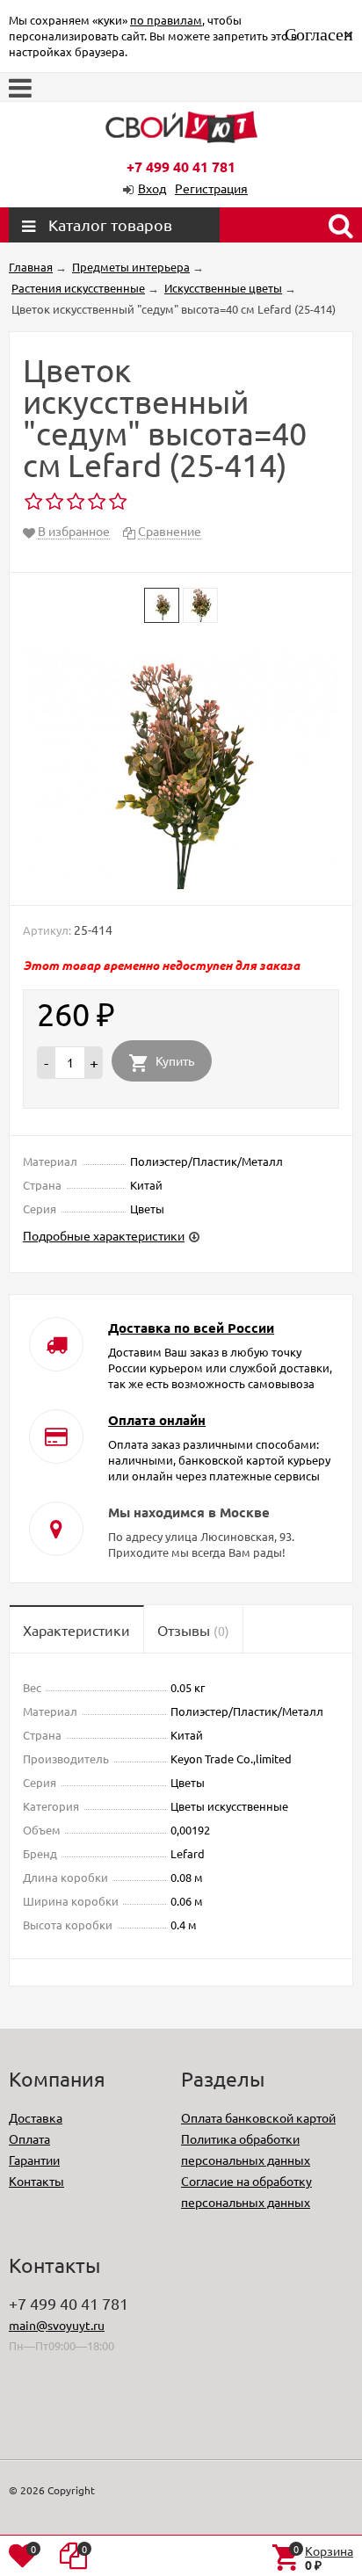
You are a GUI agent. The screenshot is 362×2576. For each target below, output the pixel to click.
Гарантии (34, 2160)
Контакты (36, 2181)
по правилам (166, 20)
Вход (152, 188)
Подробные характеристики (104, 1235)
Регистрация (211, 188)
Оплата (29, 2138)
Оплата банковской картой (258, 2117)
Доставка (36, 2117)
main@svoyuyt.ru (57, 2325)
